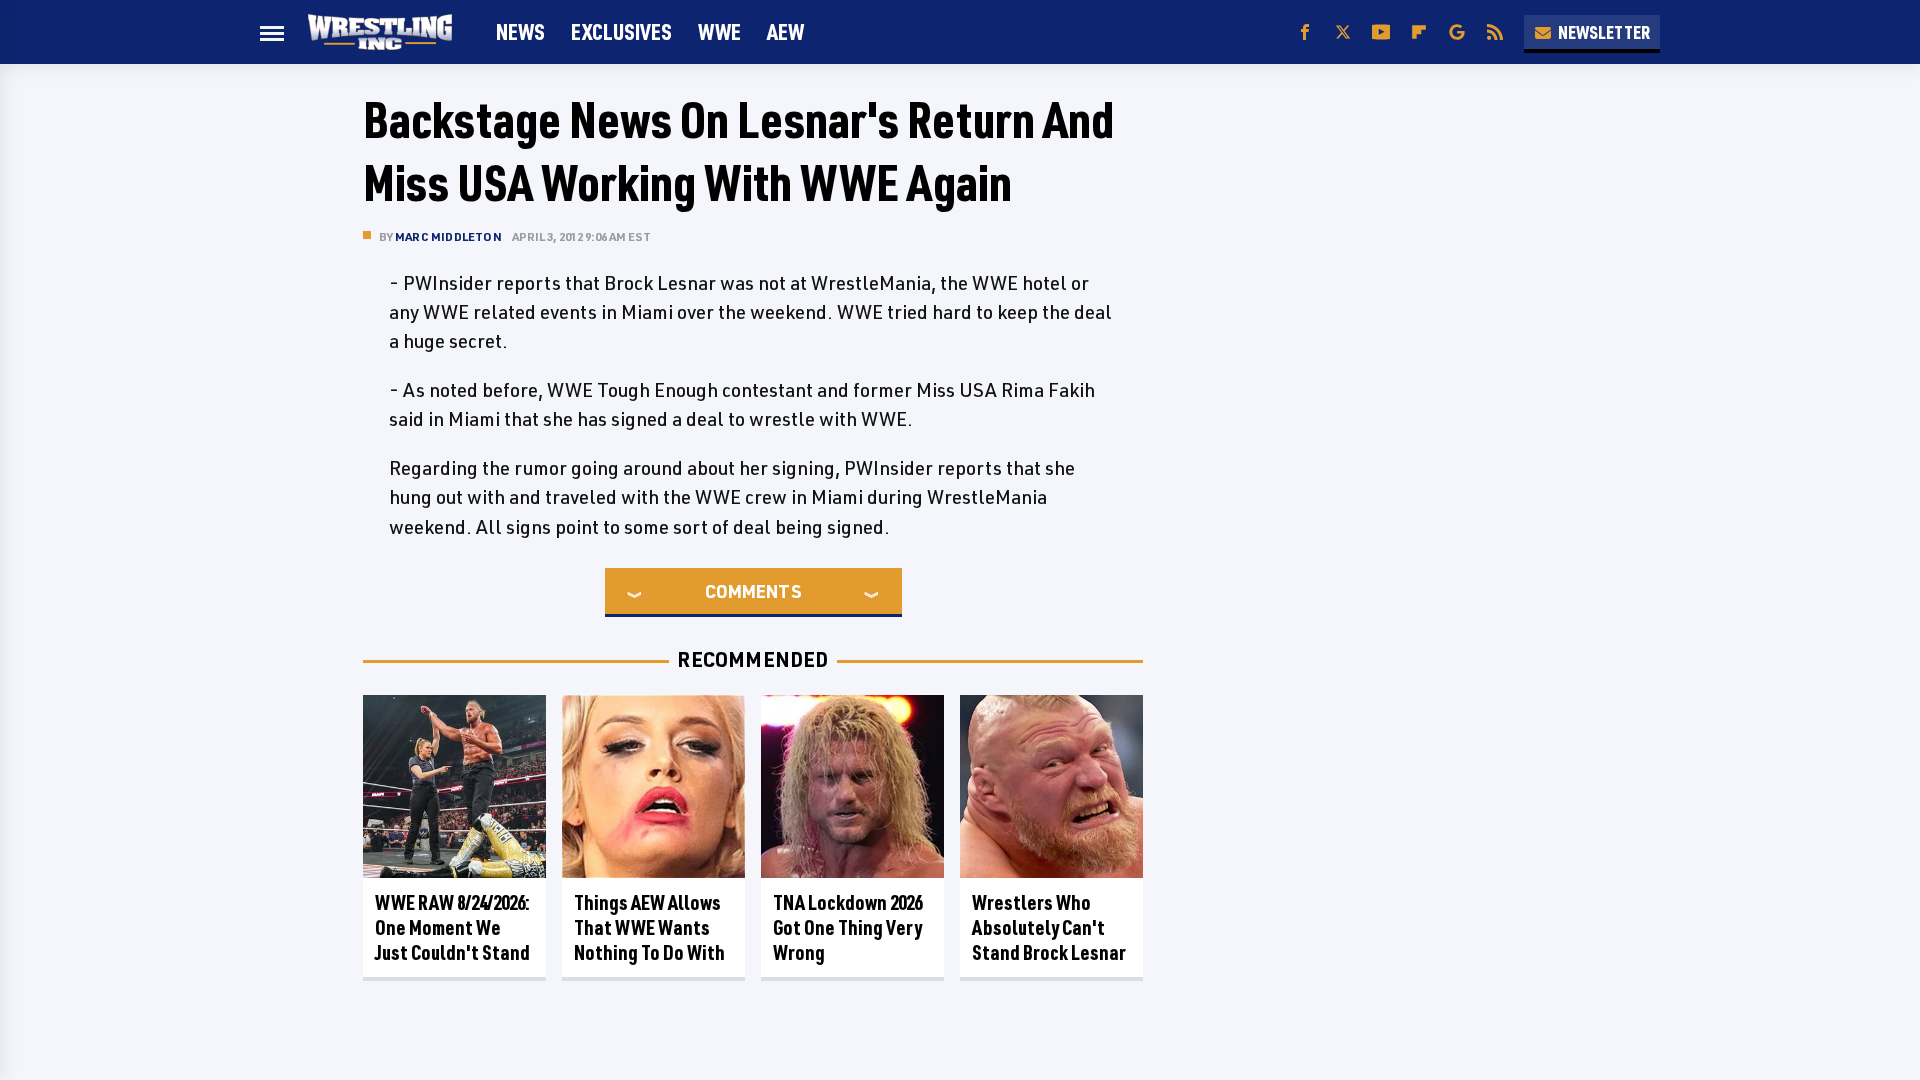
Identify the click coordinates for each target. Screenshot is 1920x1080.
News (520, 31)
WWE (719, 31)
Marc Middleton (448, 236)
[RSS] (1495, 32)
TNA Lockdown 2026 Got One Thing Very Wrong (847, 927)
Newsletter (1604, 32)
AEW (785, 31)
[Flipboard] (1419, 32)
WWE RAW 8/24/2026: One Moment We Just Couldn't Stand (452, 927)
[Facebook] (1305, 32)
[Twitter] (1343, 32)
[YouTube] (1381, 32)
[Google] (1457, 32)
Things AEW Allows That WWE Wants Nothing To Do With (649, 927)
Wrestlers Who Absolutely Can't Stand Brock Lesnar (1049, 927)
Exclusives (621, 31)
